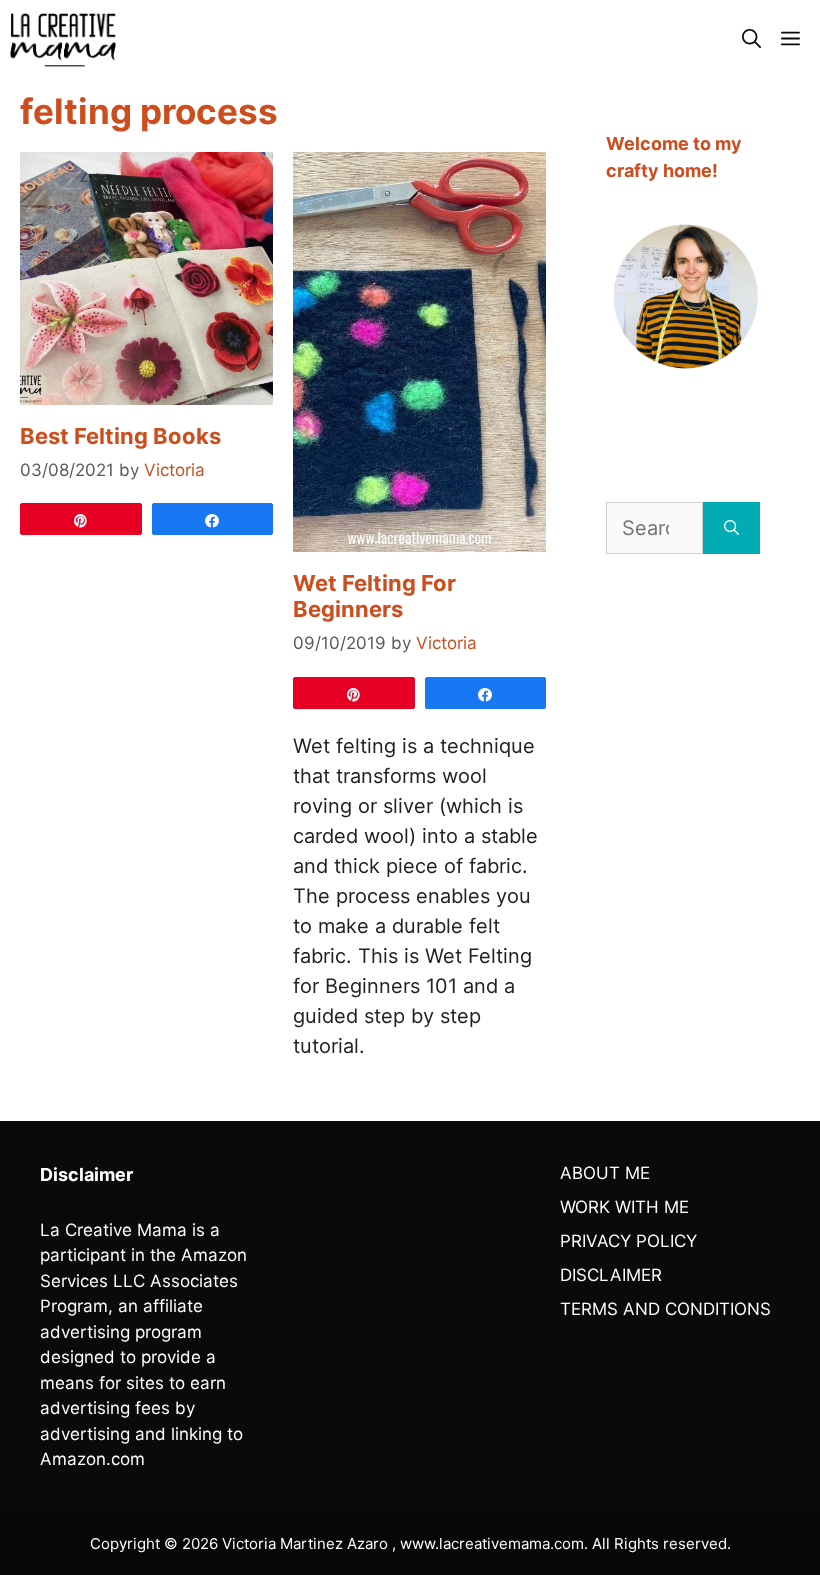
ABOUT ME (605, 1173)
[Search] (731, 528)
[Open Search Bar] (751, 40)
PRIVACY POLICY (628, 1241)
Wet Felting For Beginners (374, 596)
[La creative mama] (63, 40)
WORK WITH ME (624, 1207)
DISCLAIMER (611, 1275)
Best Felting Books (120, 436)
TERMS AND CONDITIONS (665, 1309)
